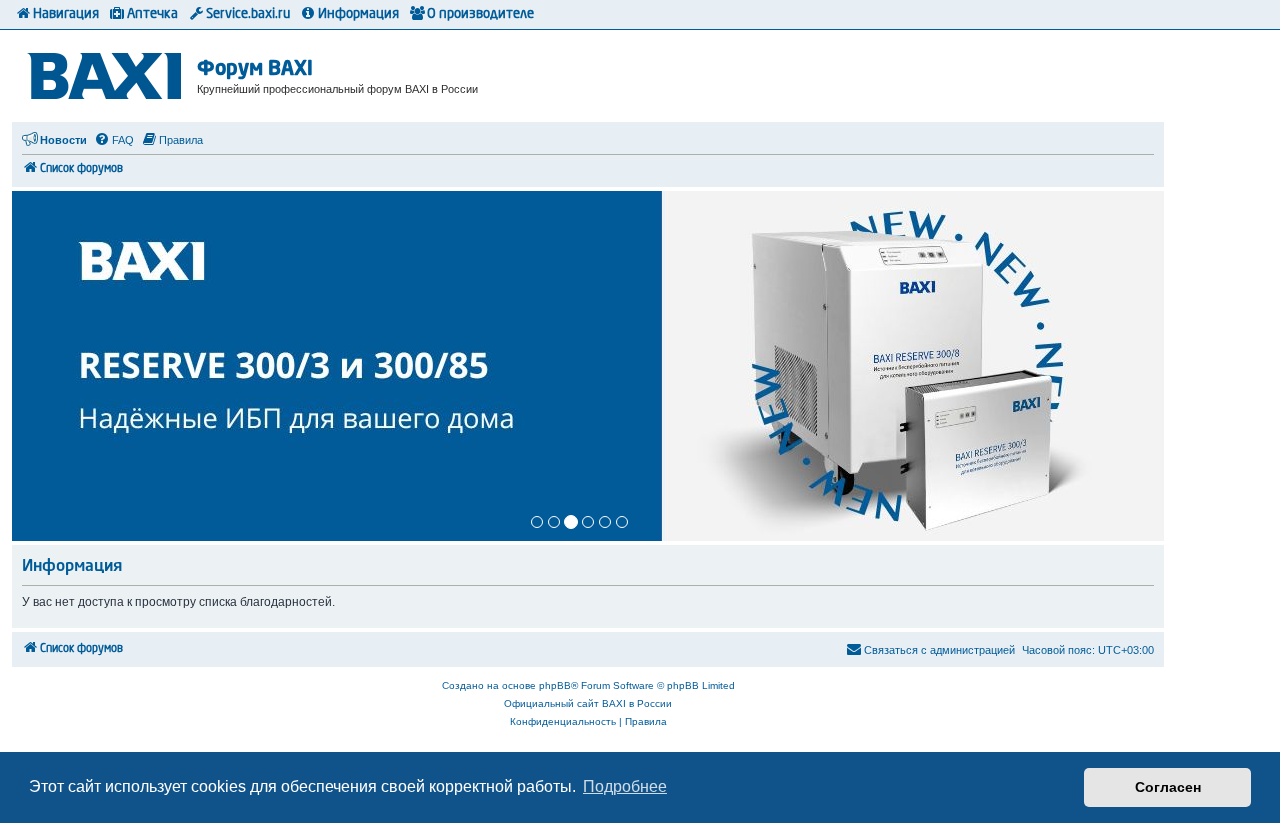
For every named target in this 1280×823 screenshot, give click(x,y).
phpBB (555, 685)
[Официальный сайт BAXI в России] (107, 72)
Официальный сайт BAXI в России (588, 703)
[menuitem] (114, 140)
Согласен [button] (1168, 787)
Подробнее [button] (625, 786)
